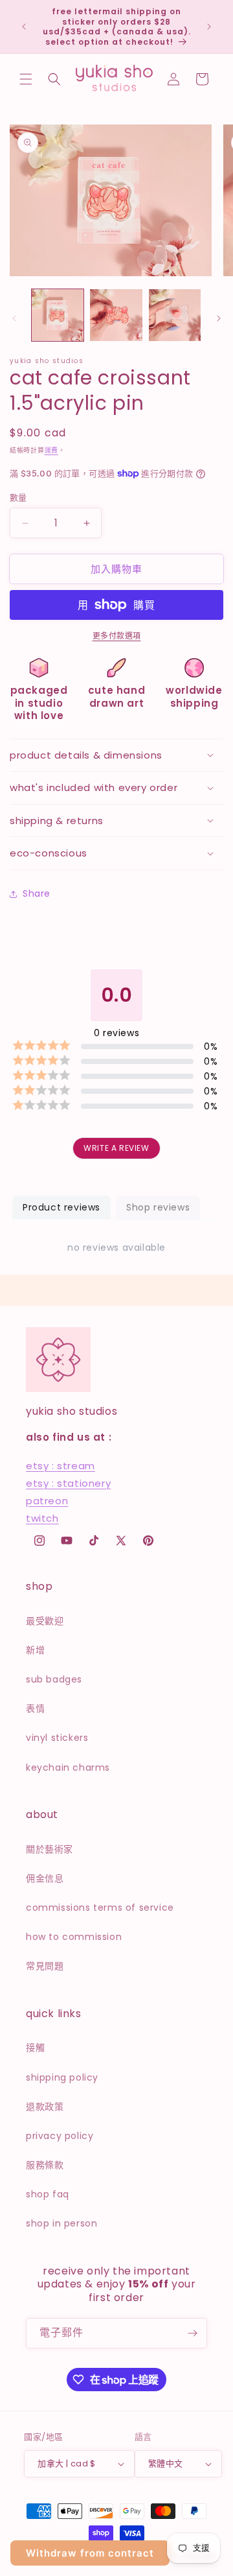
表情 (35, 1708)
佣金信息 (45, 1878)
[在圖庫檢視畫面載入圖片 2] (116, 315)
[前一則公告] (24, 27)
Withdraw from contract (90, 2553)
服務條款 (45, 2165)
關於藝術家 (50, 1849)
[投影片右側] (219, 318)
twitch (42, 1518)
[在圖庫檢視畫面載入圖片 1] (58, 315)
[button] (26, 79)
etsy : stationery (68, 1483)
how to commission (74, 1937)
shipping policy (62, 2077)
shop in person (61, 2223)
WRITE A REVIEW (116, 1148)
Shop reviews (158, 1207)
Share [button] (37, 893)
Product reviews (61, 1207)
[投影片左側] (14, 318)
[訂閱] (192, 2333)
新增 (35, 1650)
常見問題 (45, 1966)
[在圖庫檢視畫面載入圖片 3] (175, 315)
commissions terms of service (100, 1908)
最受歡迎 (45, 1621)
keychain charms (68, 1767)
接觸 (35, 2048)
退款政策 (45, 2107)
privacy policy (60, 2136)
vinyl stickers (57, 1738)
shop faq (48, 2194)
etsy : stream (61, 1466)
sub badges (54, 1679)
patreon (47, 1501)
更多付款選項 (117, 636)
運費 (51, 450)
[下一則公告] (209, 27)
